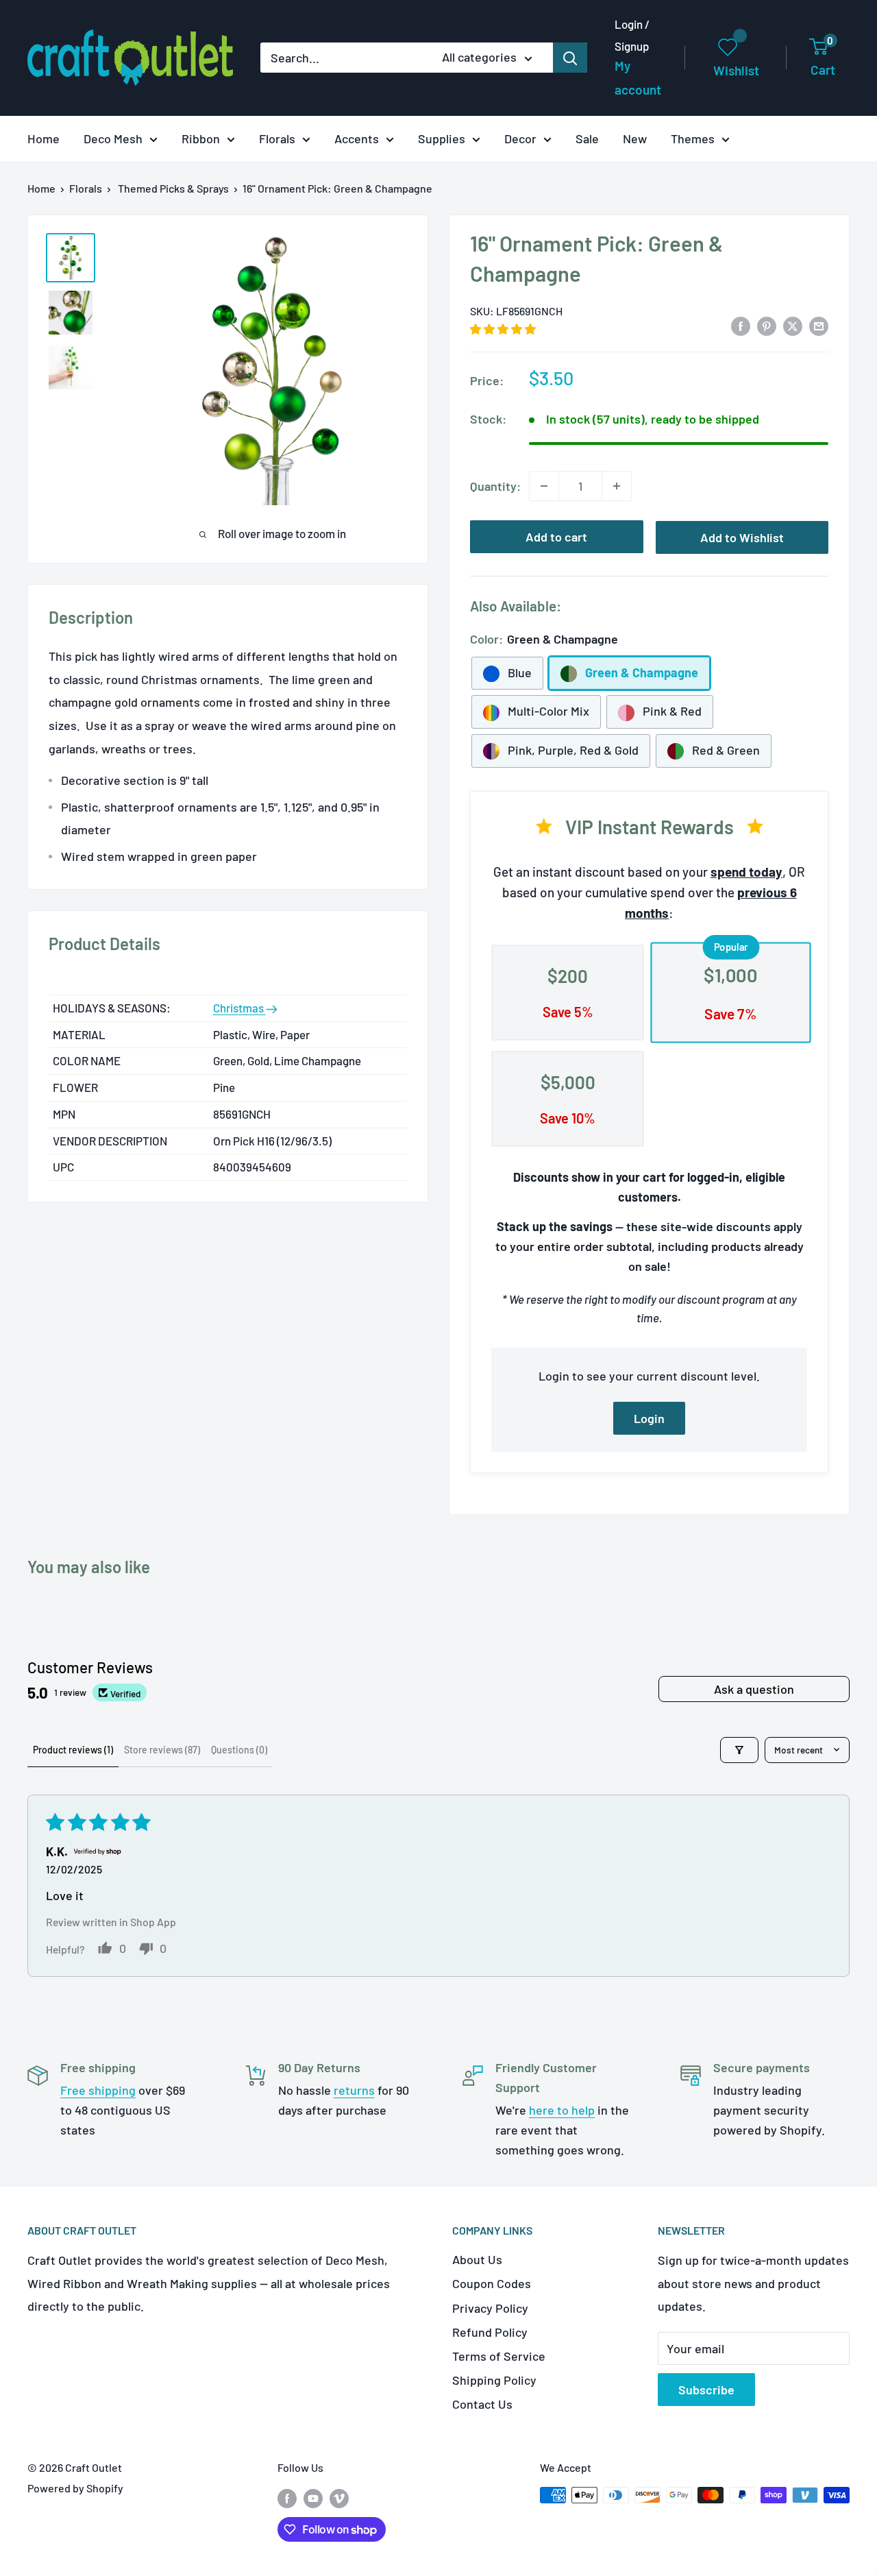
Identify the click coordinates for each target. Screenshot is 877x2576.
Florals (277, 138)
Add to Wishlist (742, 537)
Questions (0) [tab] (239, 1750)
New (635, 138)
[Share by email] (819, 325)
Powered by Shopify (75, 2488)
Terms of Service (499, 2356)
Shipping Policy (494, 2380)
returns (354, 2090)
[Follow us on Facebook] (287, 2498)
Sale (587, 138)
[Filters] (739, 1750)
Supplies (442, 138)
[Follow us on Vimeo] (339, 2498)
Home (44, 138)
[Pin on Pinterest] (767, 325)
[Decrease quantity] (544, 486)
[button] (503, 329)
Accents (357, 138)
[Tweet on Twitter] (793, 325)
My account (638, 78)
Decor (520, 138)
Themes (693, 138)
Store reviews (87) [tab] (162, 1750)
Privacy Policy (490, 2308)
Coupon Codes (492, 2283)
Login (649, 1418)
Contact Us (482, 2404)
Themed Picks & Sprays (173, 188)
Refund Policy (490, 2332)
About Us (477, 2259)
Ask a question (754, 1689)
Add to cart (556, 537)
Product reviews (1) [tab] (73, 1750)
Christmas (239, 1008)
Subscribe (706, 2390)
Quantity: (495, 486)
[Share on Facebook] (741, 325)
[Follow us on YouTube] (313, 2498)
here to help (562, 2110)
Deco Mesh (113, 138)
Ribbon (201, 138)
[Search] (570, 58)
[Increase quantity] (617, 486)
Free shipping (98, 2090)
